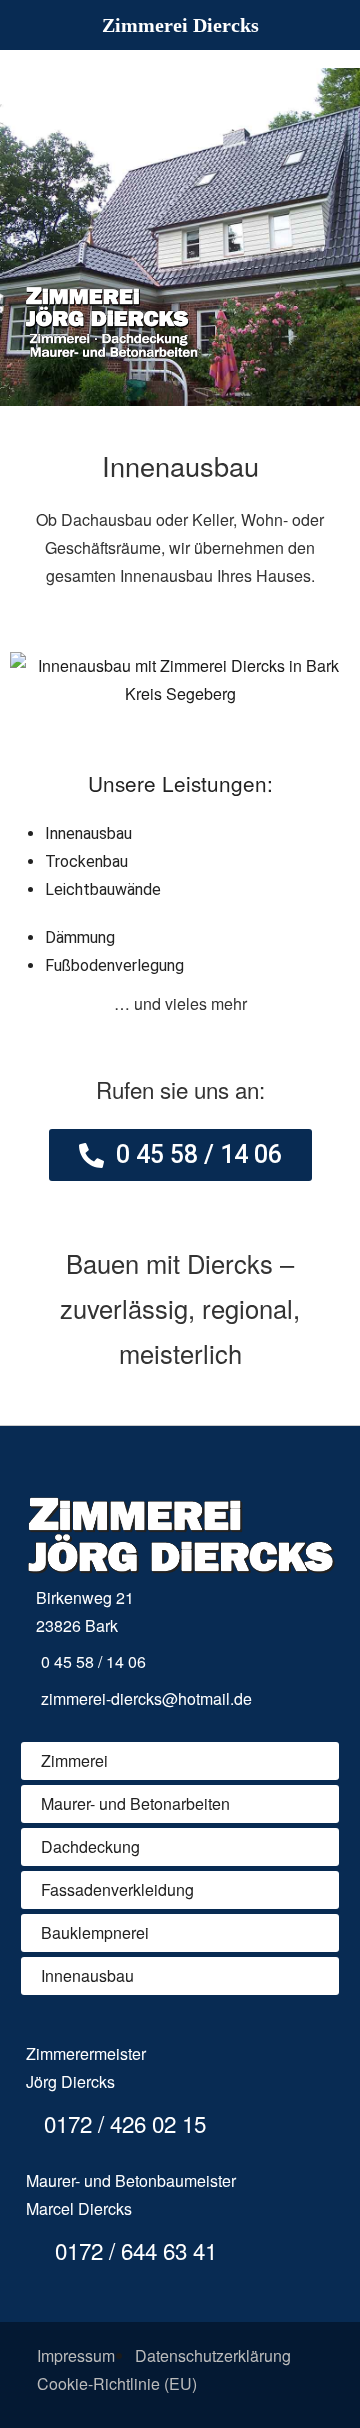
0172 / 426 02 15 (122, 2123)
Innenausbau (87, 1975)
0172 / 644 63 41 (133, 2250)
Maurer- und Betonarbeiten (135, 1803)
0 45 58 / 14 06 (93, 1661)
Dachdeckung (90, 1846)
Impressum (76, 2355)
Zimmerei (74, 1760)
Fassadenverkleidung (117, 1889)
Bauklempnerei (95, 1932)
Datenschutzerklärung (213, 2355)
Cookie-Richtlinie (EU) (117, 2383)
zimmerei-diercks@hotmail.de (146, 1698)
